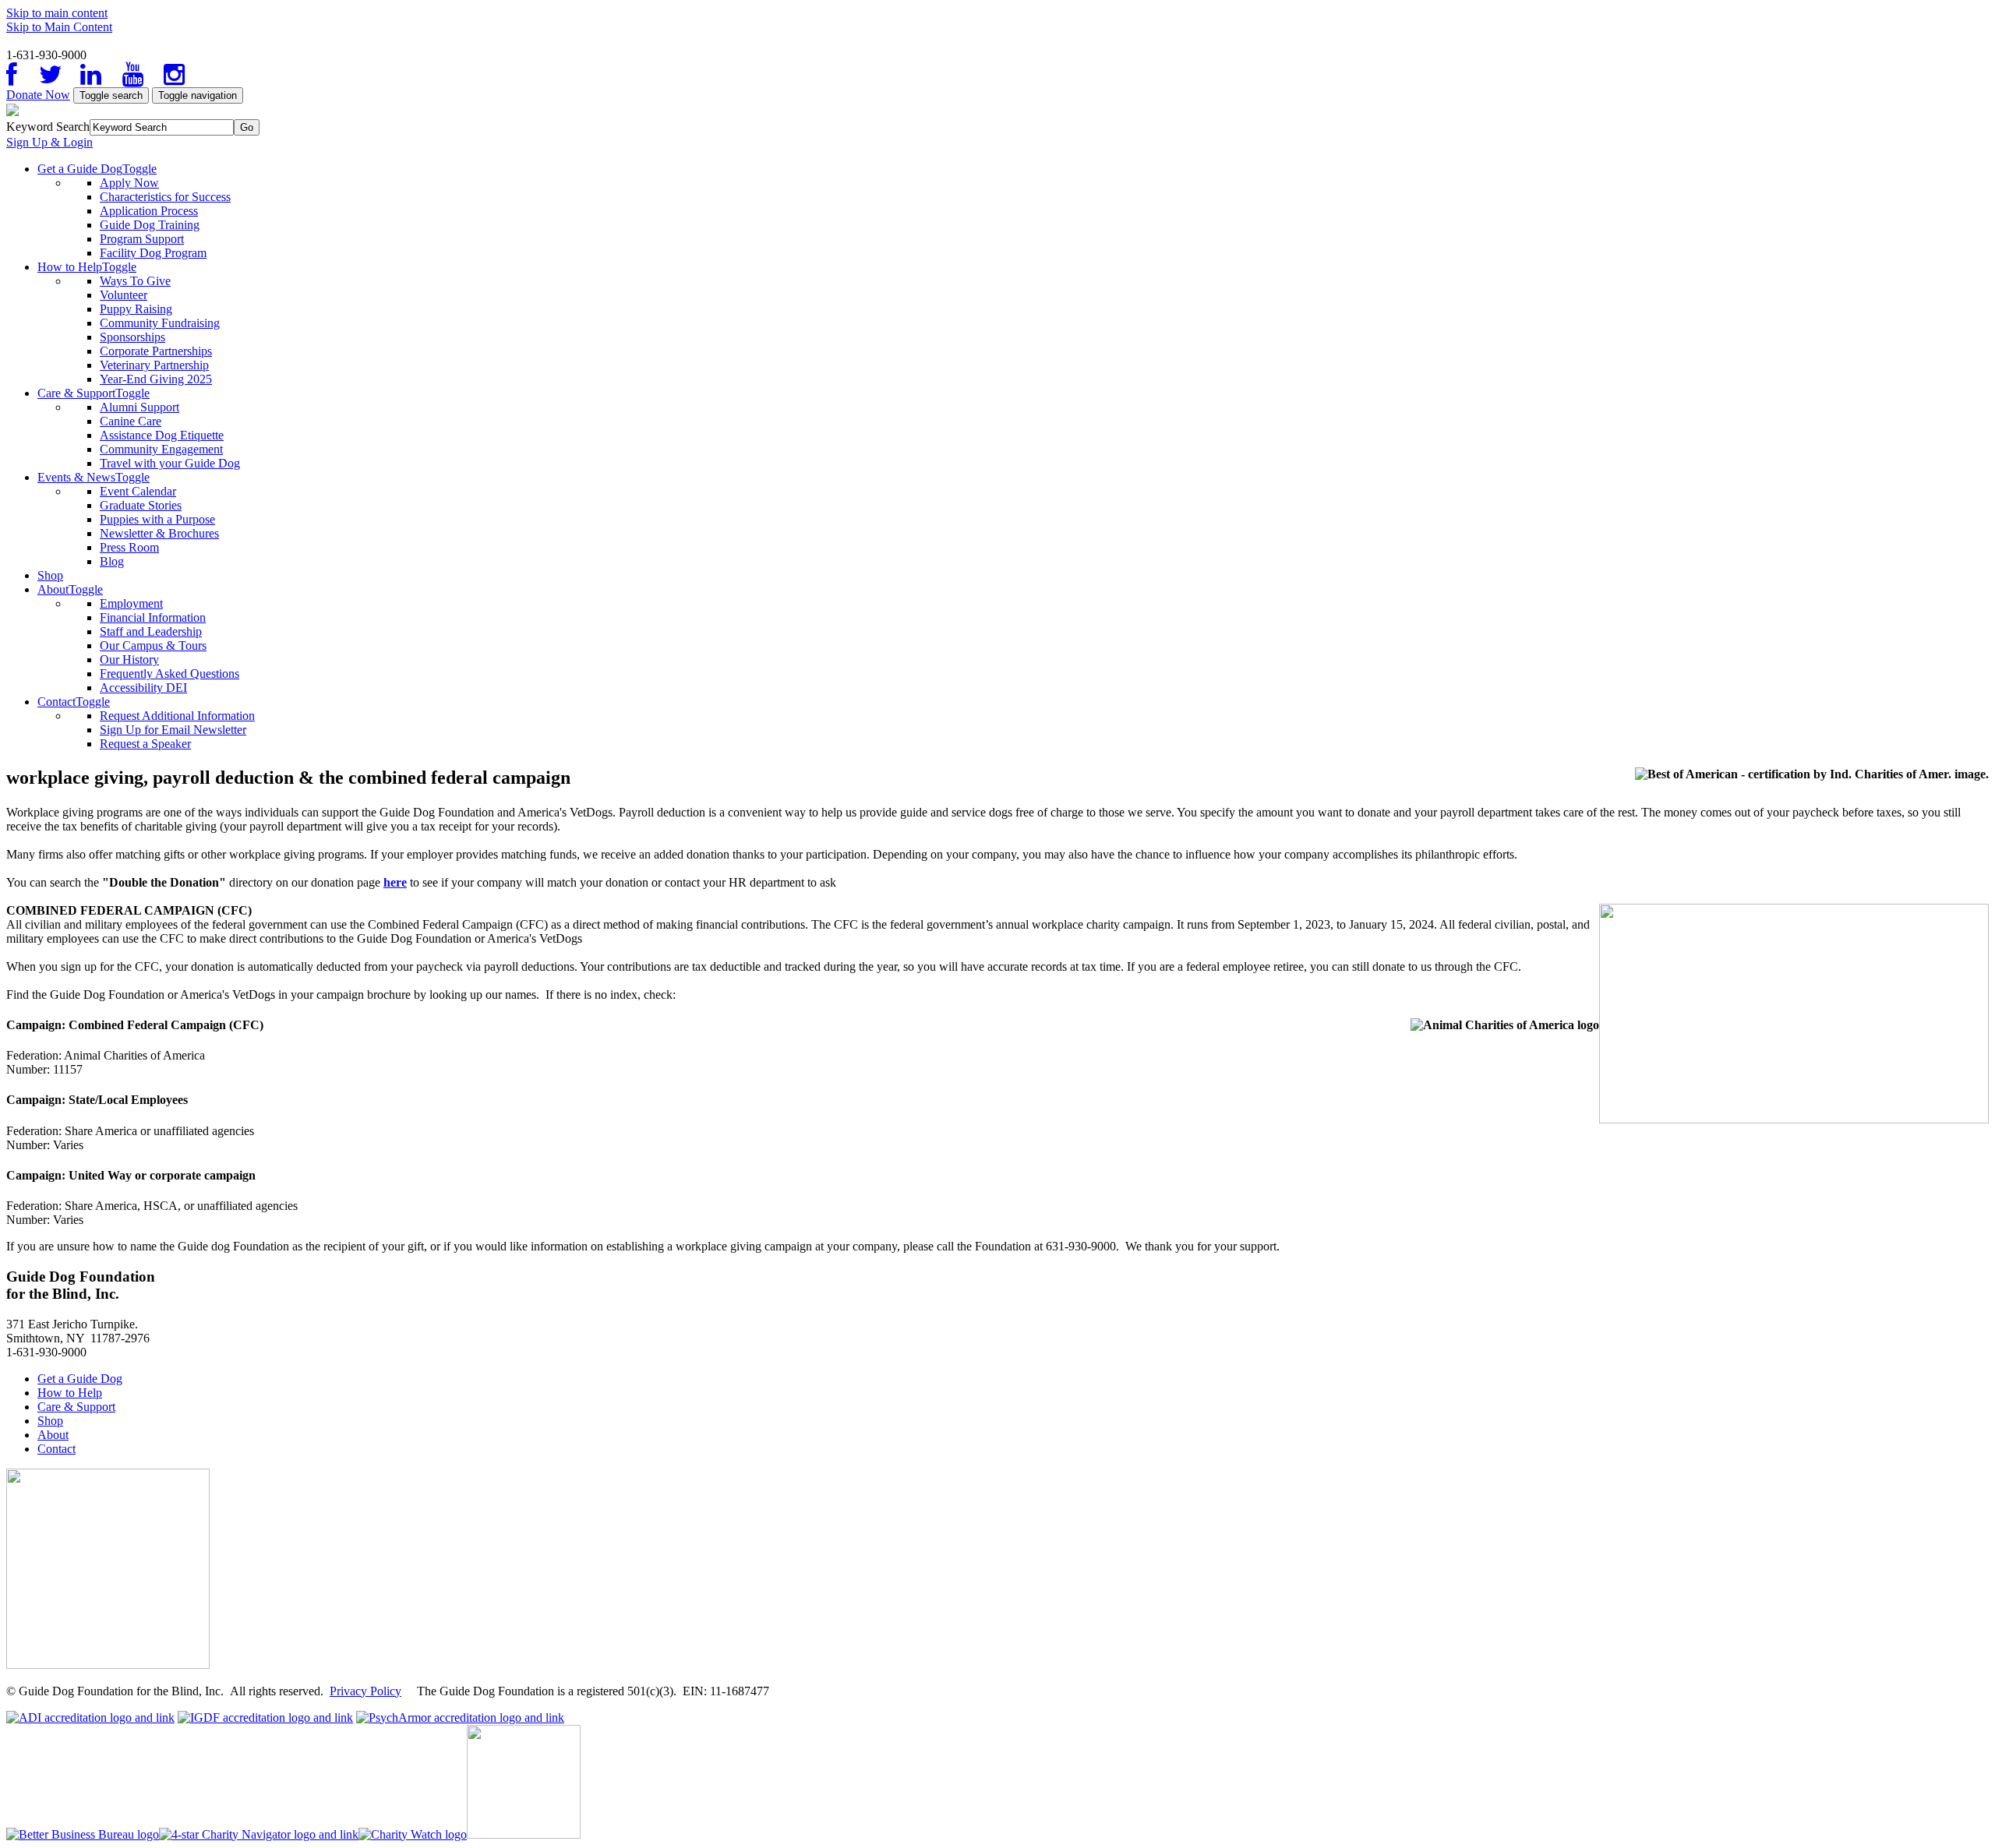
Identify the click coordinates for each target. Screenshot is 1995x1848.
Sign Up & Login (49, 142)
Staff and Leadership (151, 631)
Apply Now (129, 183)
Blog (112, 561)
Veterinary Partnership (154, 365)
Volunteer (124, 295)
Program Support (142, 239)
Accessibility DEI (143, 688)
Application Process (149, 211)
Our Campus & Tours (153, 645)
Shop (50, 575)
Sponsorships (132, 337)
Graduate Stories (141, 505)
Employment (131, 603)
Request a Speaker (145, 744)
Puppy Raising (136, 309)
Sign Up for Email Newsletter (173, 730)
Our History (129, 659)
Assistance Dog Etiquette (162, 435)
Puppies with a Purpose (157, 519)
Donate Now (38, 95)
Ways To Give (135, 281)
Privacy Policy (365, 1691)
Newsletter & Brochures (159, 533)
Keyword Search (48, 127)
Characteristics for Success (165, 197)
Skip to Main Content (59, 27)
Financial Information (153, 617)
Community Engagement (161, 449)
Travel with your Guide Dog (170, 463)
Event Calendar (138, 491)
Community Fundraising (160, 323)
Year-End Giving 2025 (156, 379)
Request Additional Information (177, 716)
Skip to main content (57, 13)
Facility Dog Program (153, 253)
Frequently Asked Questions (169, 674)
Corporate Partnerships (156, 351)
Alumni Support (139, 407)
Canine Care (131, 421)
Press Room (129, 547)
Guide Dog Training (150, 225)
